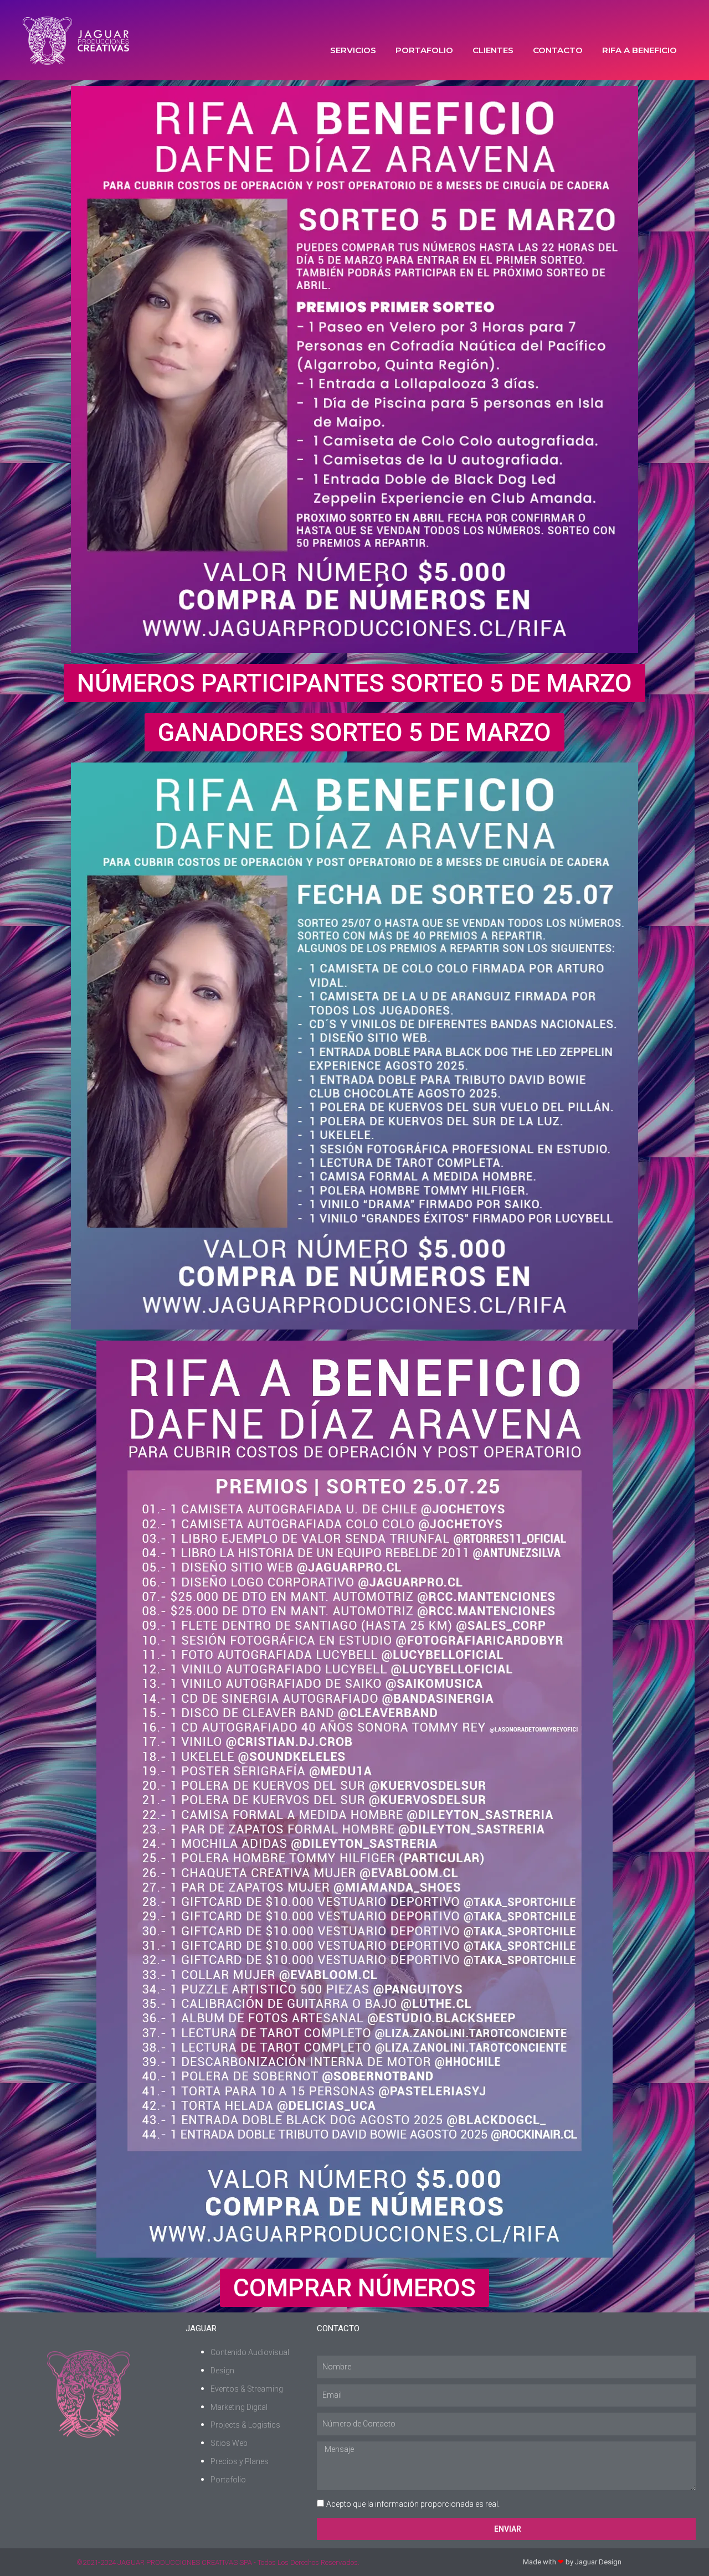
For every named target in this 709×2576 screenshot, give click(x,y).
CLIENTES (493, 50)
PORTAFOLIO (424, 50)
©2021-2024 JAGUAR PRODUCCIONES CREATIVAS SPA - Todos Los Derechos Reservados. (218, 2562)
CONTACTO (558, 50)
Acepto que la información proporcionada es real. (413, 2504)
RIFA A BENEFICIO (639, 50)
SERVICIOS (353, 50)
